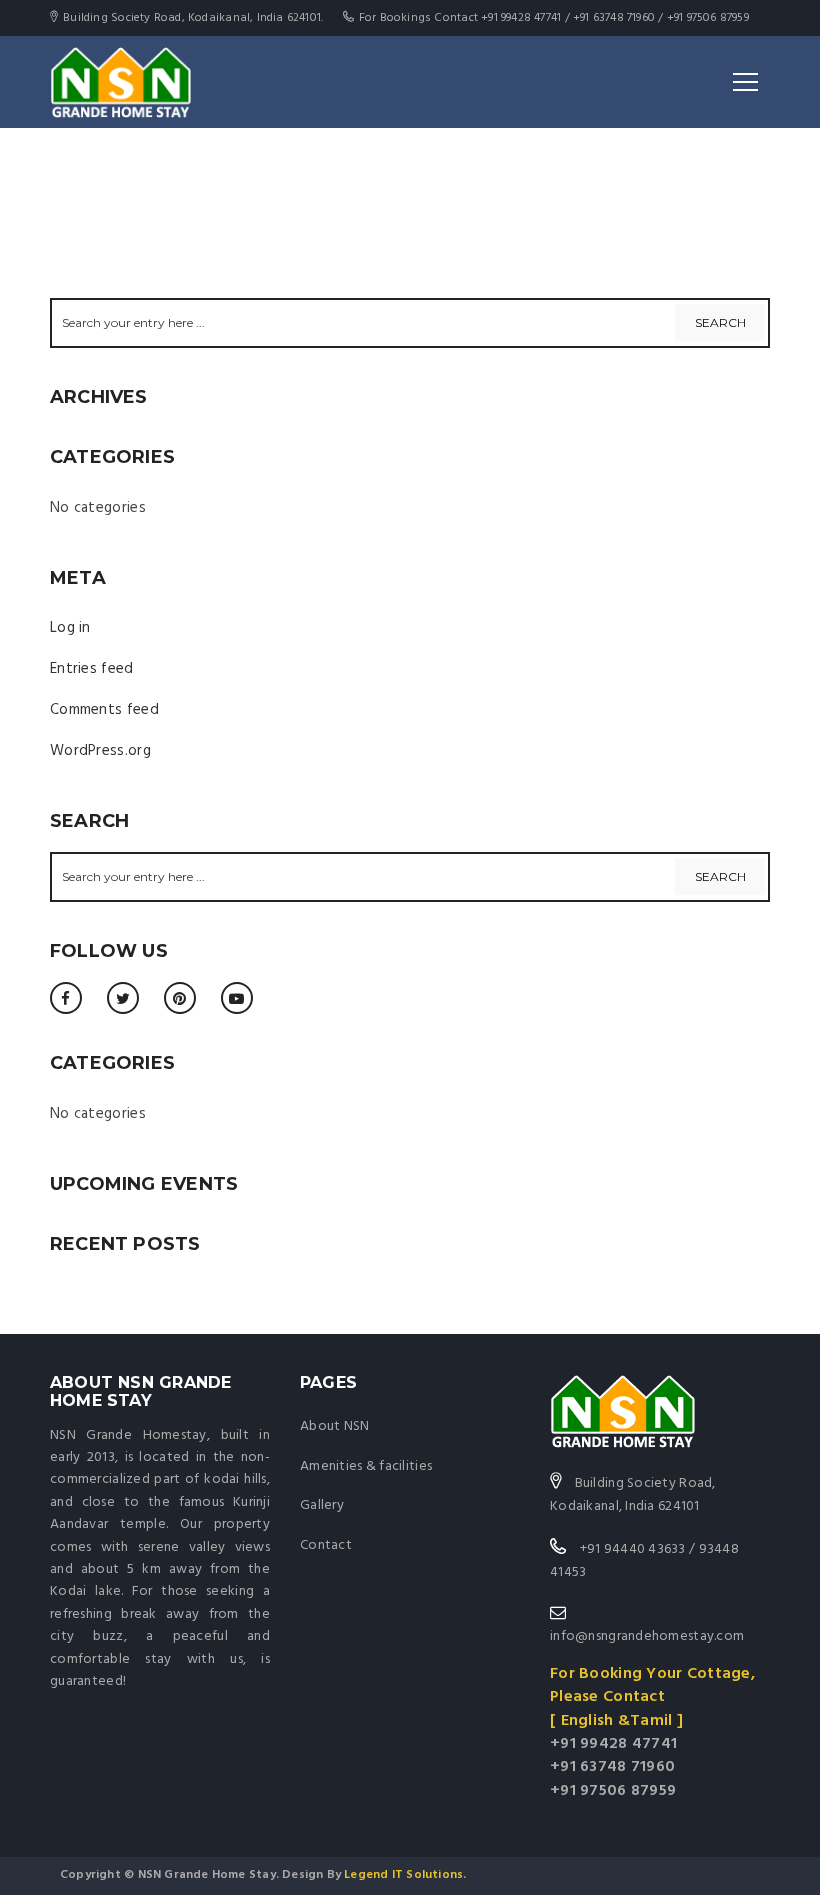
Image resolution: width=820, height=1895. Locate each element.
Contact (326, 1545)
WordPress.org (100, 751)
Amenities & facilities (366, 1466)
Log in (70, 628)
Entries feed (92, 669)
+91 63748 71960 (612, 1767)
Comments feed (104, 710)
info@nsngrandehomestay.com (647, 1636)
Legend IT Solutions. (403, 1875)
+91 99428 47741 (613, 1744)
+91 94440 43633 (633, 1549)
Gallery (322, 1505)
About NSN (335, 1426)
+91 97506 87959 (613, 1791)
